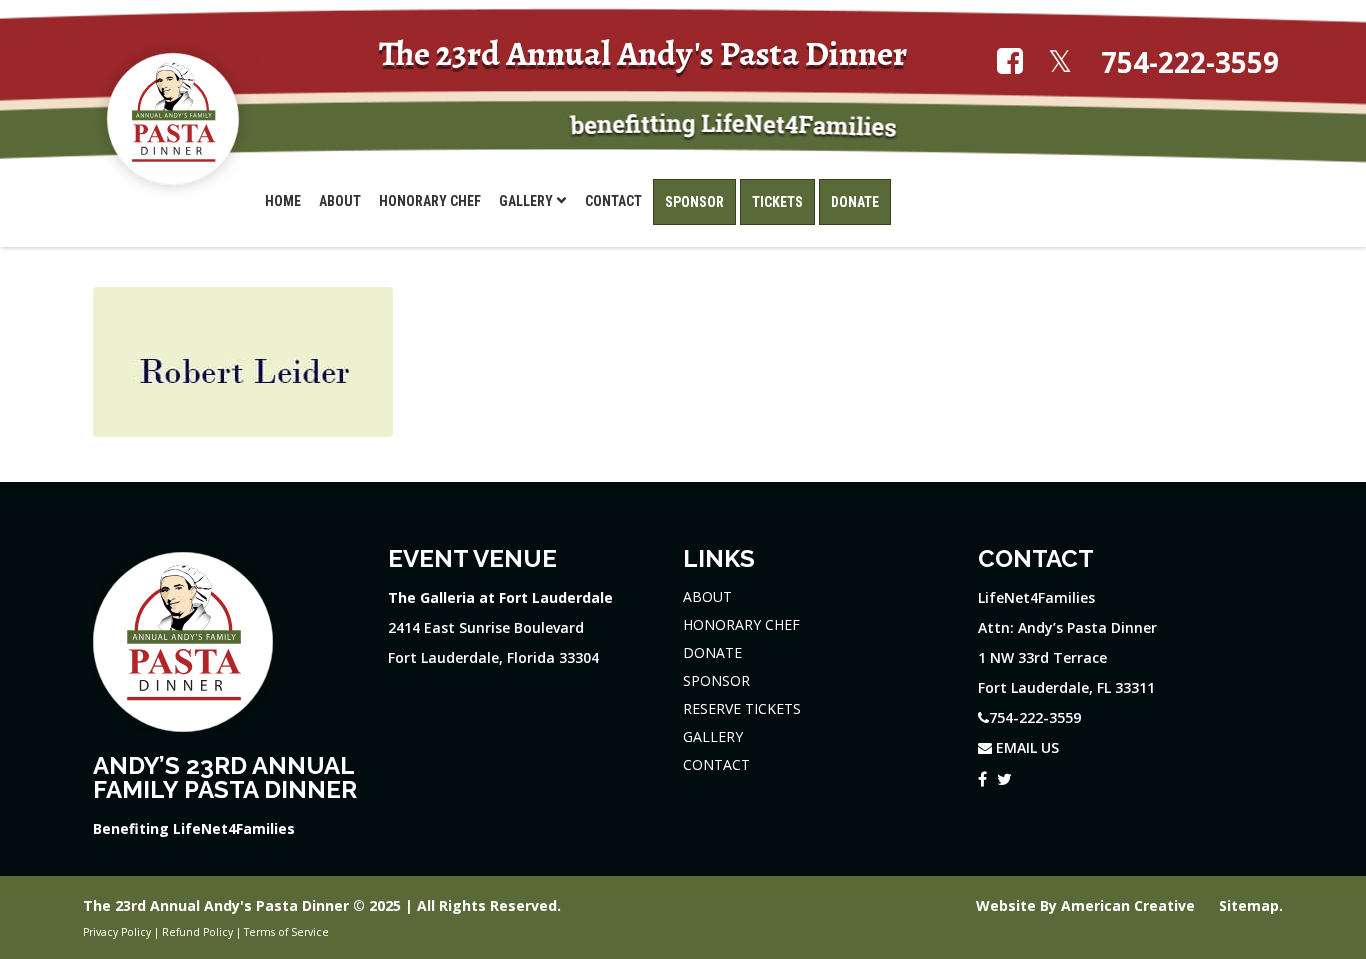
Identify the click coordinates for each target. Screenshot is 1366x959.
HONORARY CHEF (741, 624)
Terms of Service (286, 932)
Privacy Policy (117, 932)
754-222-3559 (1190, 62)
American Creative (1130, 905)
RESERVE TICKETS (742, 708)
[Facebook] (982, 776)
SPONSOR (716, 680)
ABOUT (707, 596)
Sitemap (1249, 905)
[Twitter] (1004, 776)
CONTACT (716, 764)
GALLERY (713, 736)
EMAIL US (1025, 747)
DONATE (712, 652)
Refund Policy (197, 932)
